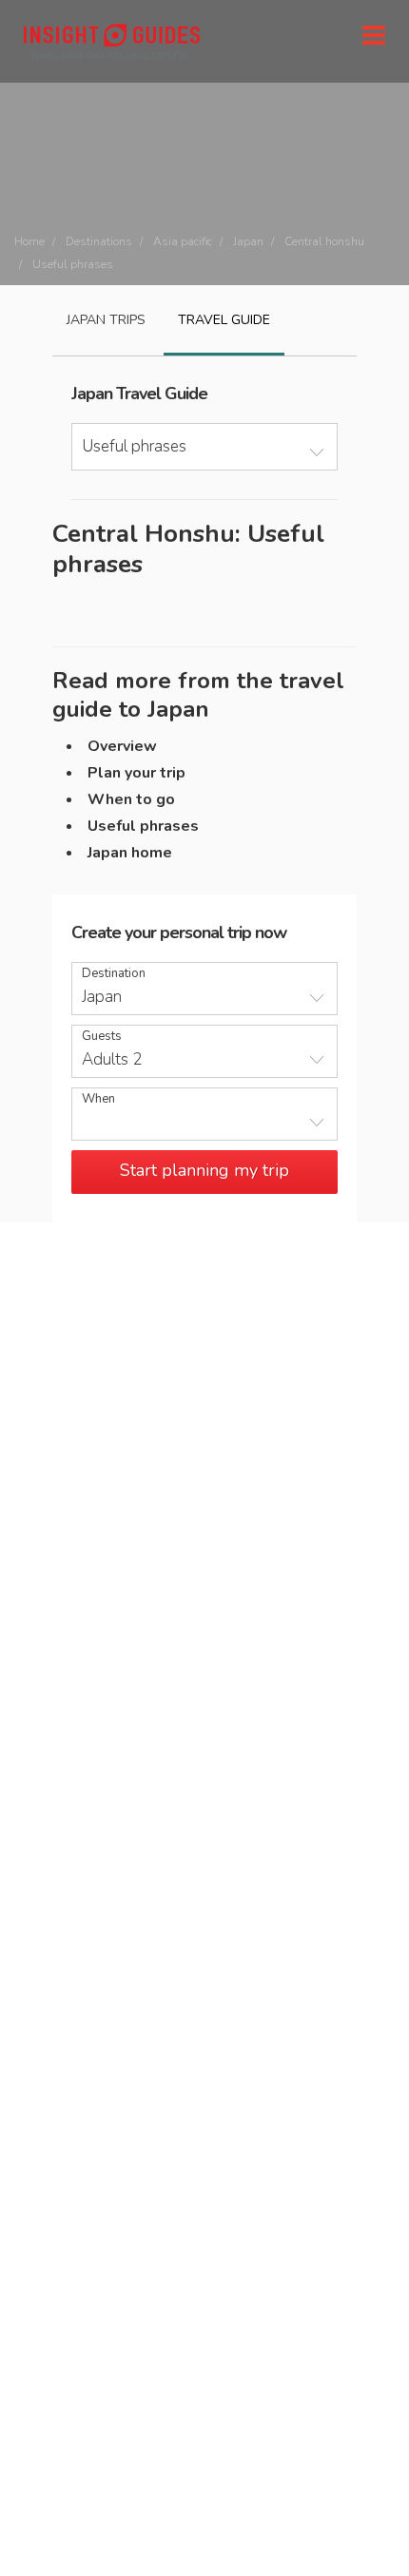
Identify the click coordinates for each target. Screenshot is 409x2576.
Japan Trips (106, 320)
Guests (102, 1037)
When (98, 1099)
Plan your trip (136, 773)
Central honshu (324, 241)
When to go (131, 799)
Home (29, 241)
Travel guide (224, 320)
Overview (122, 746)
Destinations (99, 241)
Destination (114, 974)
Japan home (130, 853)
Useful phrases (143, 826)
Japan (248, 241)
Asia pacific (183, 241)
